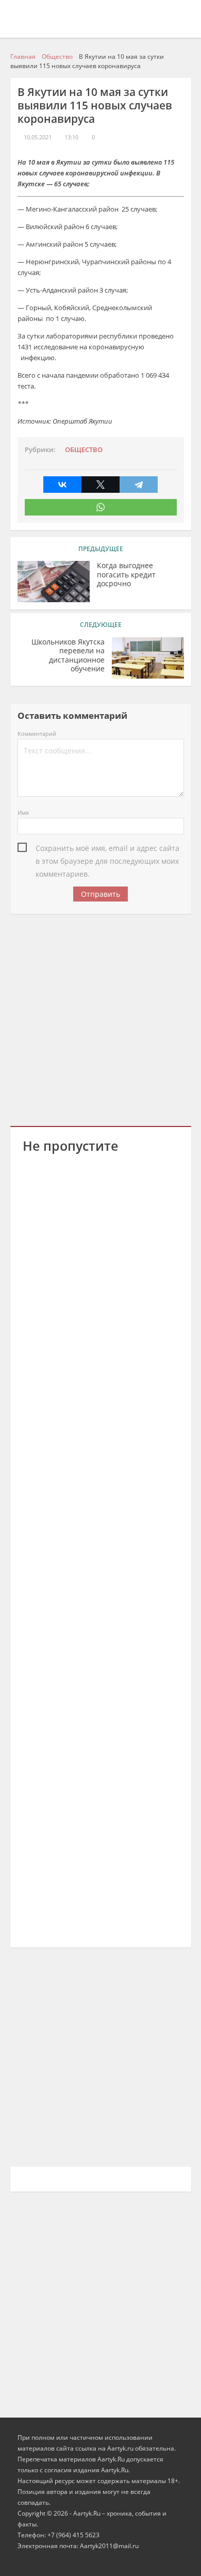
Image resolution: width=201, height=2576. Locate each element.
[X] (100, 485)
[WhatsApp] (101, 507)
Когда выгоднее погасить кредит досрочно (126, 575)
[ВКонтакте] (62, 485)
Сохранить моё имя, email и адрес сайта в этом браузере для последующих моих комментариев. (107, 849)
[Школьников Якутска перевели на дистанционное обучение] (148, 658)
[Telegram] (139, 485)
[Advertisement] (100, 1018)
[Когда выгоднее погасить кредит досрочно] (54, 582)
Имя (23, 812)
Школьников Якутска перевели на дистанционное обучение (68, 656)
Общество (84, 450)
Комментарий (37, 734)
